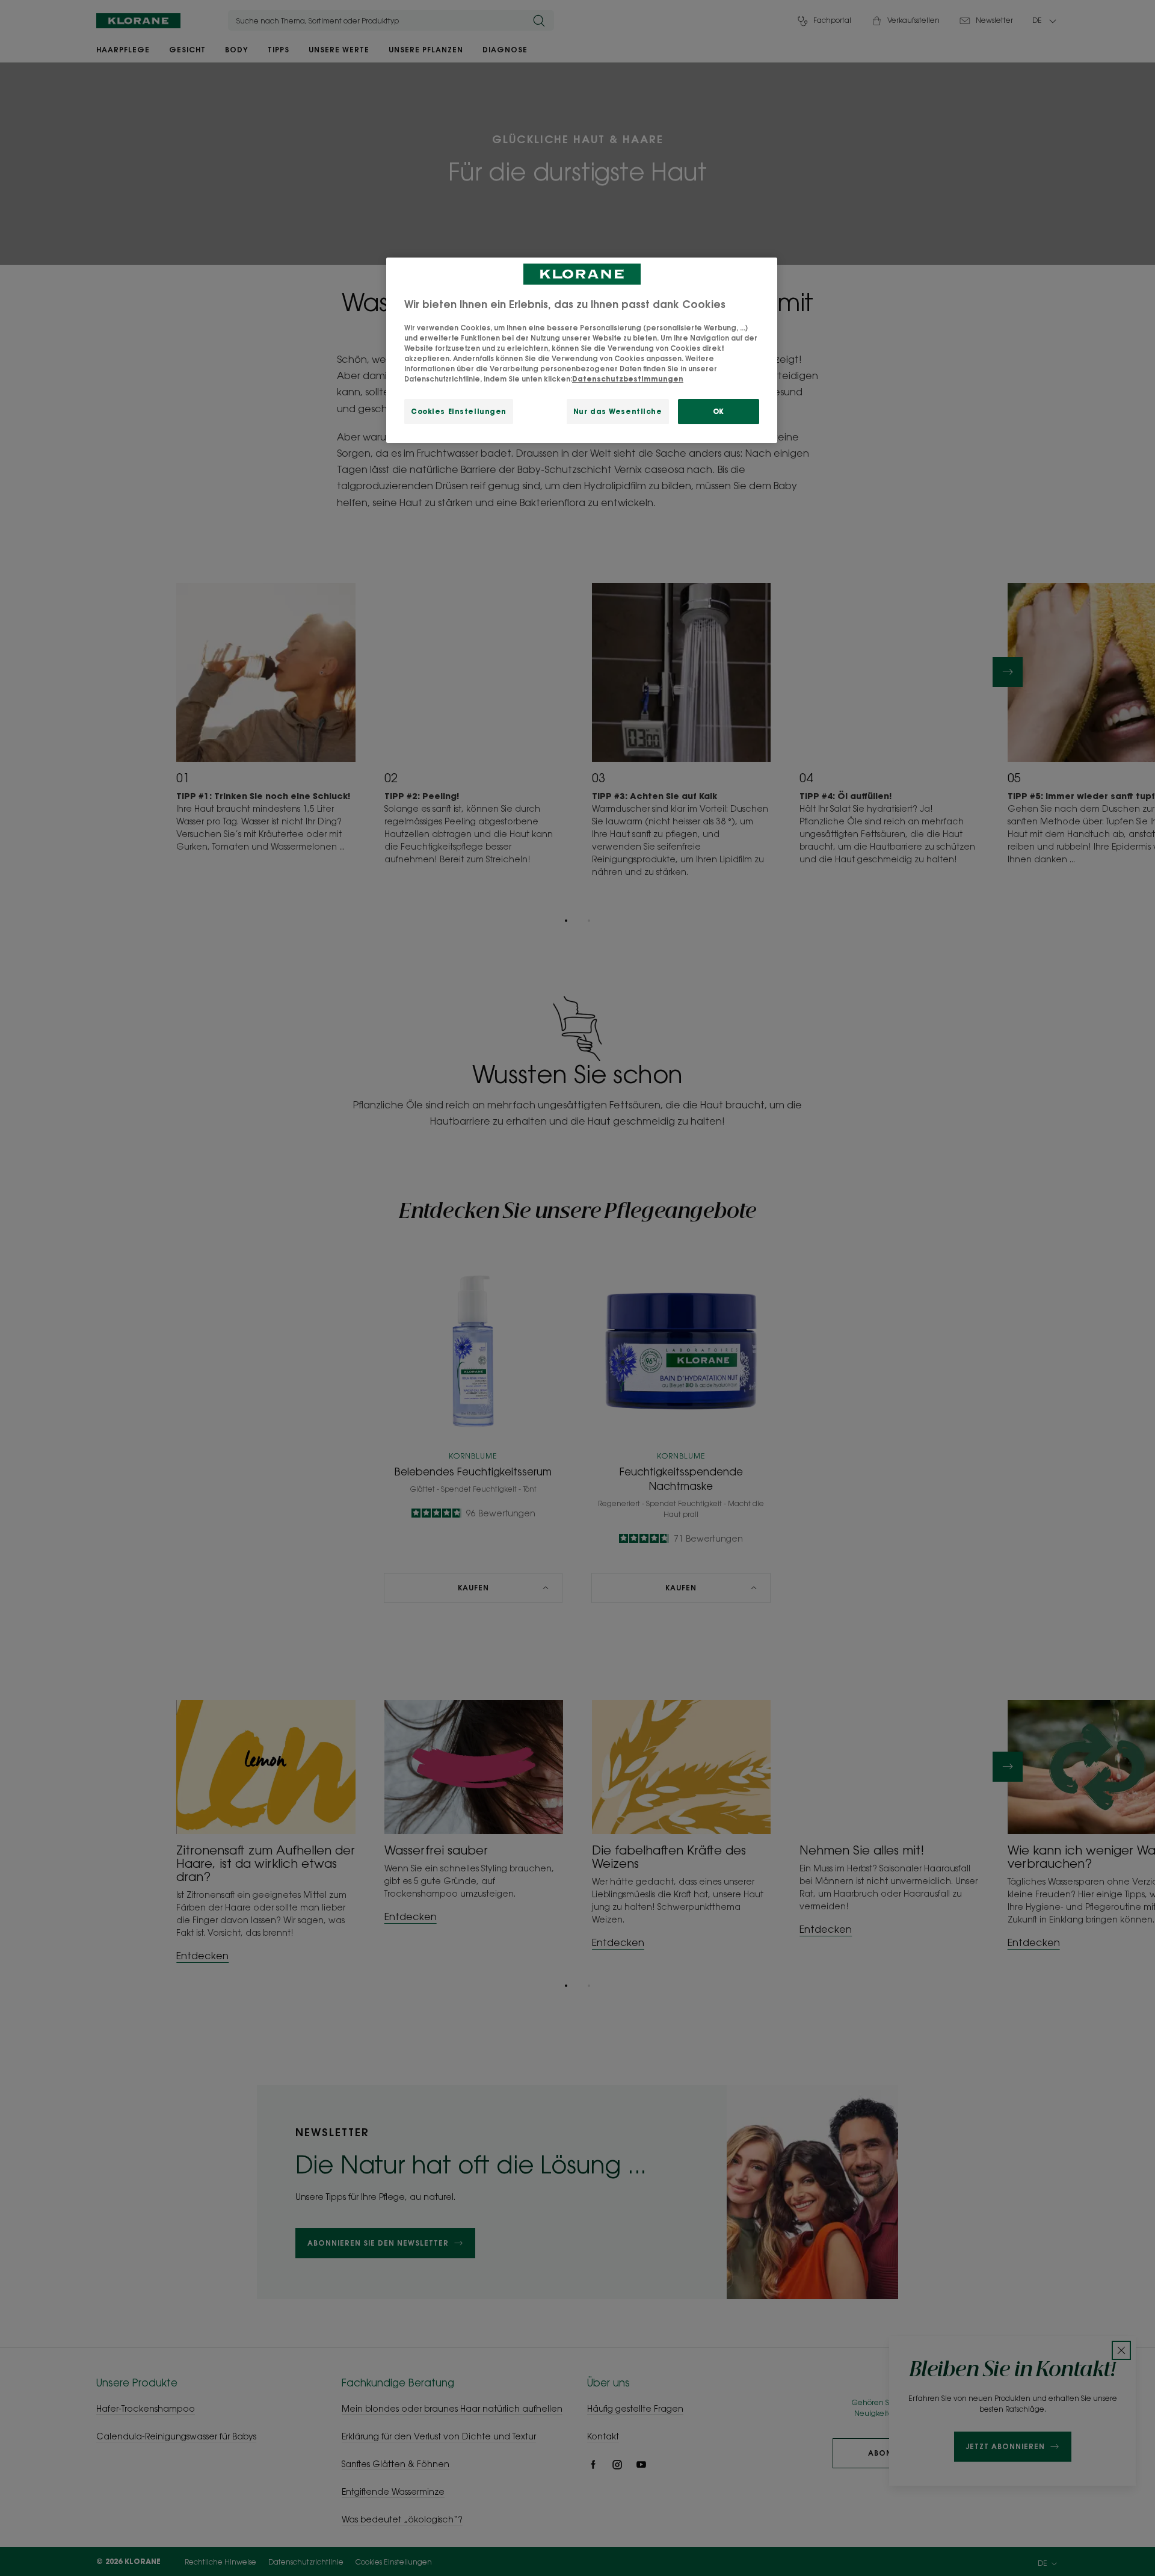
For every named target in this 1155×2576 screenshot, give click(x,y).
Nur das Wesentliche (618, 411)
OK (719, 411)
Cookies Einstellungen (459, 411)
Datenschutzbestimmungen (628, 379)
